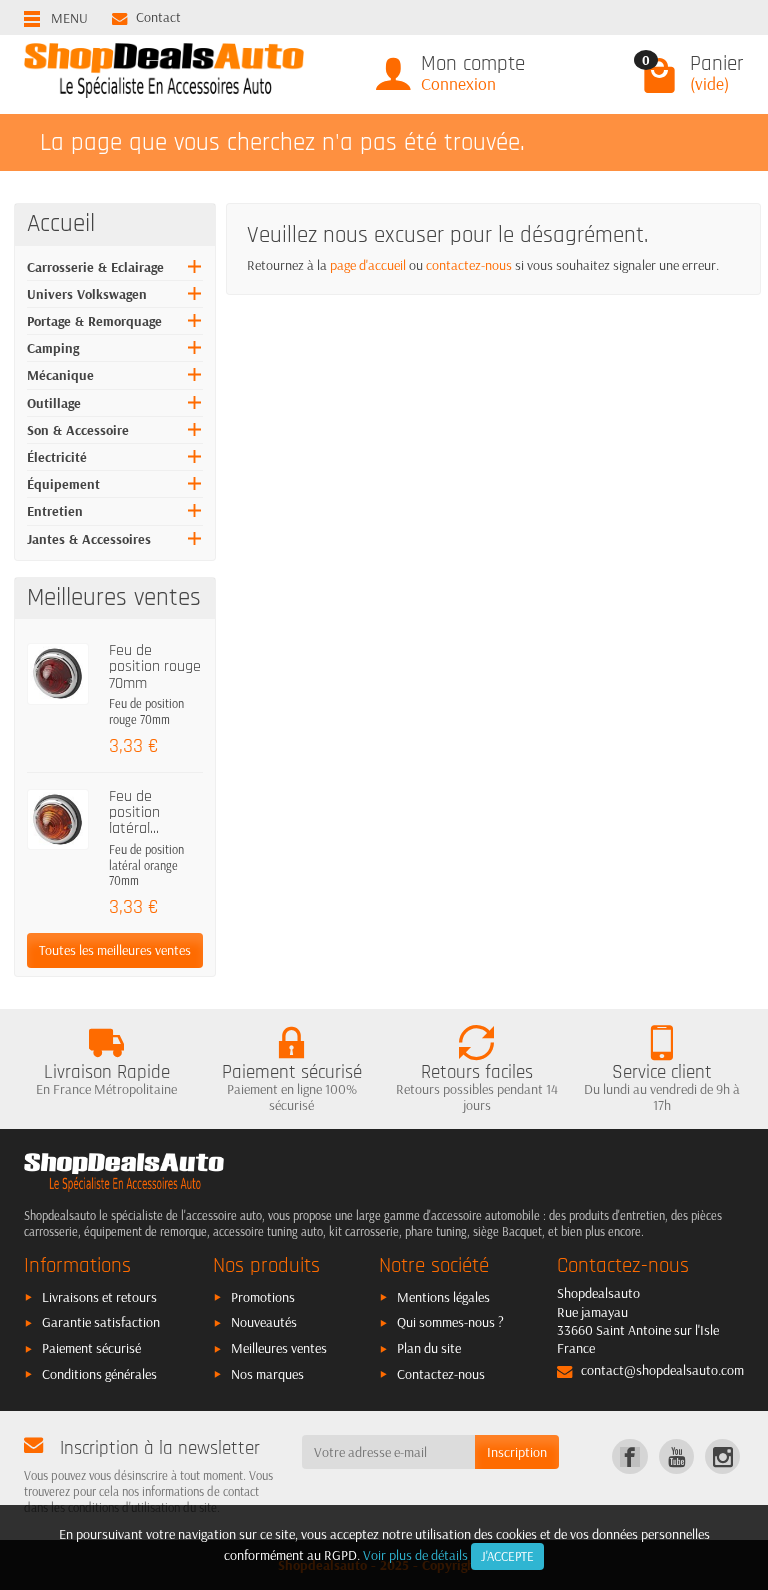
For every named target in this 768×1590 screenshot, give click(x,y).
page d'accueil (368, 265)
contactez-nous (469, 265)
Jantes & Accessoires (89, 539)
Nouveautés (264, 1322)
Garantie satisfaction (101, 1322)
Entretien (55, 511)
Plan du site (429, 1348)
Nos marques (267, 1374)
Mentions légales (443, 1297)
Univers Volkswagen (87, 294)
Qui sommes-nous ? (450, 1322)
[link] (629, 1456)
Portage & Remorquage (94, 321)
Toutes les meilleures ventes (115, 950)
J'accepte (507, 1556)
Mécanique (60, 375)
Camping (53, 348)
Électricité (57, 457)
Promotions (263, 1297)
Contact (158, 17)
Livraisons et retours (99, 1297)
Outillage (54, 403)
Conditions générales (99, 1374)
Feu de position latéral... (134, 813)
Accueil (61, 224)
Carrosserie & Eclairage (95, 267)
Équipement (63, 484)
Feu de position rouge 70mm (155, 667)
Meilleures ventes (279, 1348)
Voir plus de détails (415, 1555)
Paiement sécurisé (91, 1348)
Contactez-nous (441, 1374)
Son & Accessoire (78, 430)
